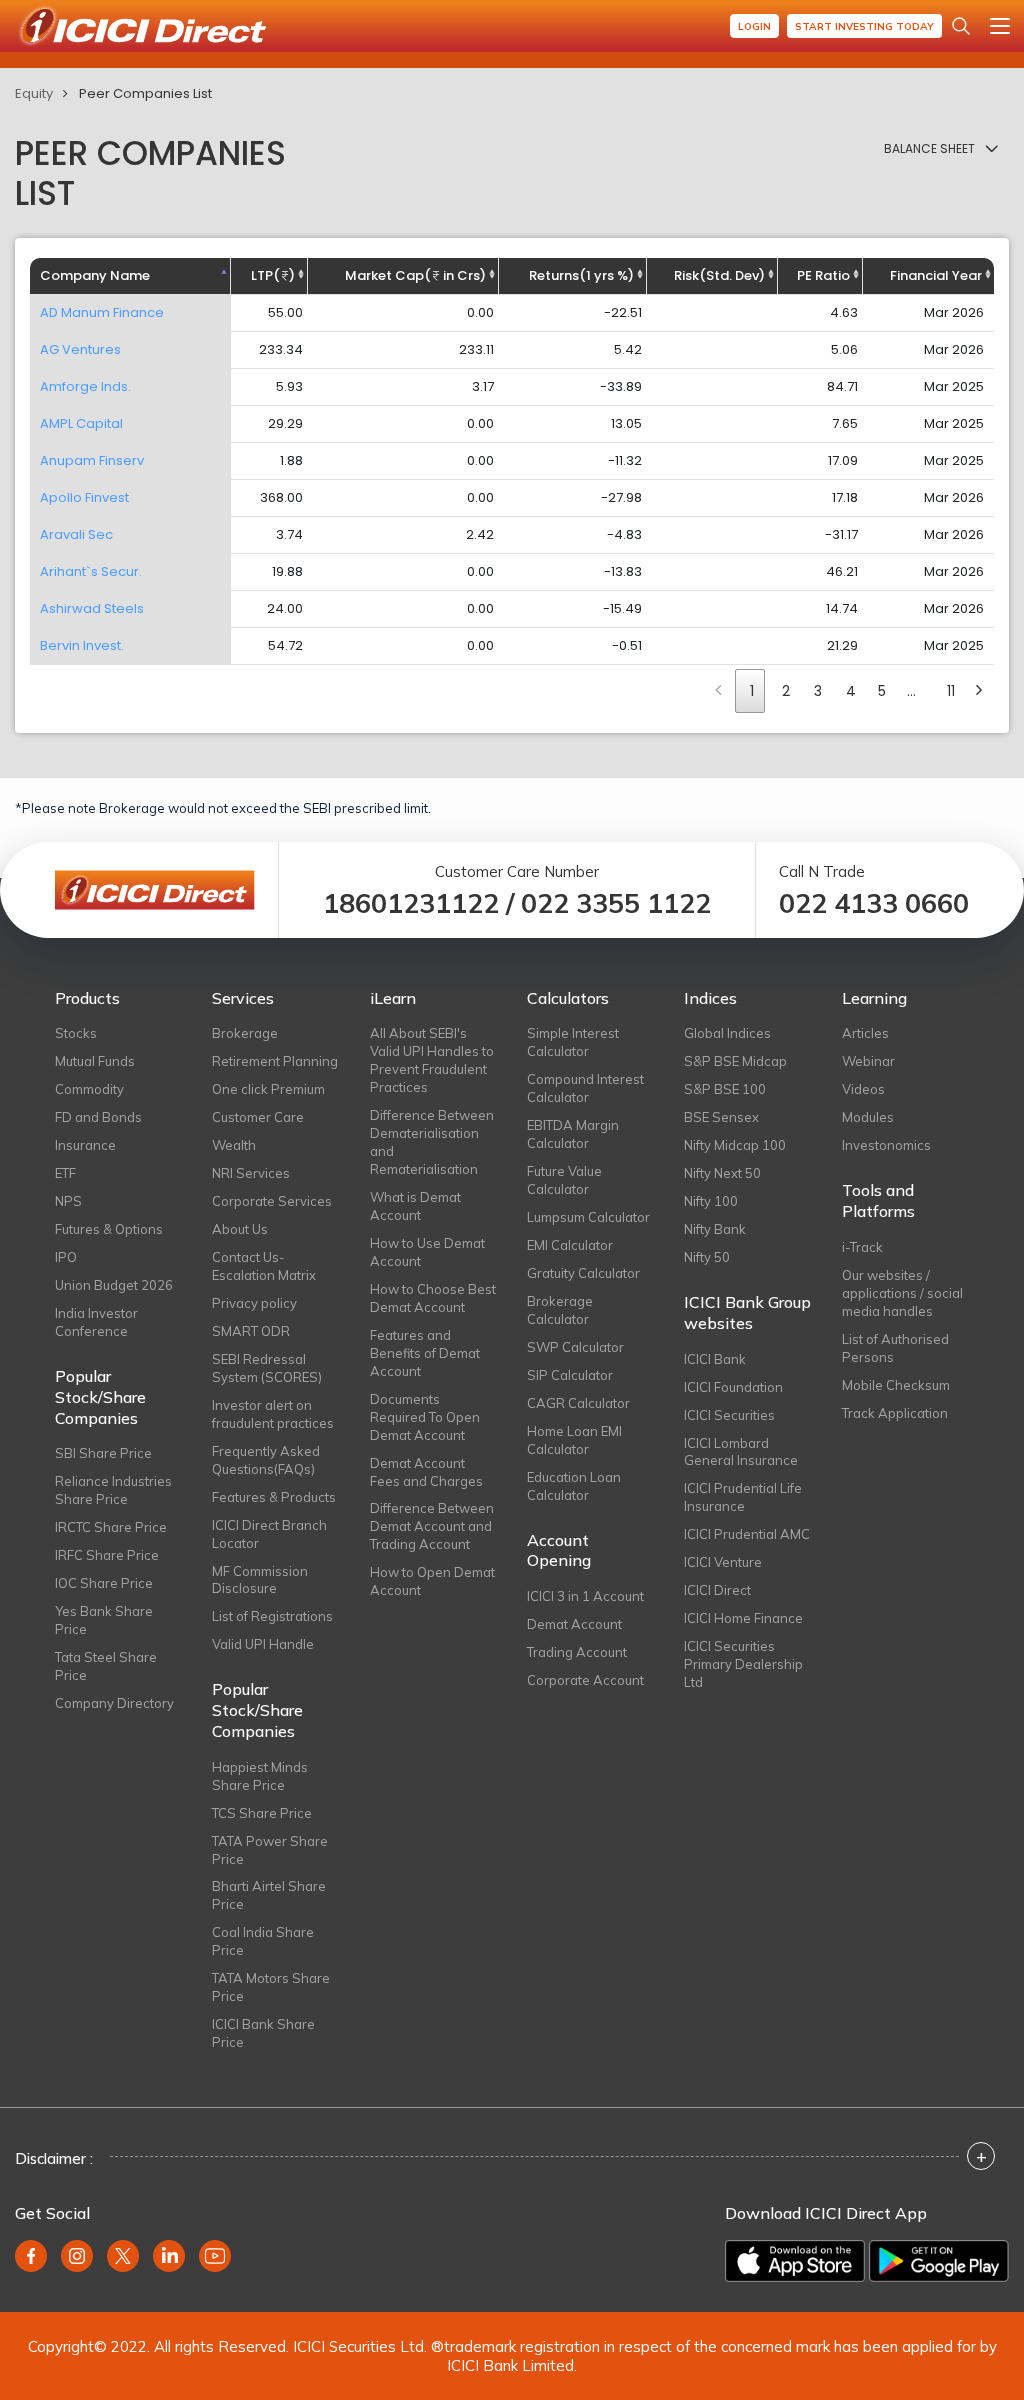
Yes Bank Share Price (104, 1620)
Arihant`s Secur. (91, 571)
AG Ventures (80, 349)
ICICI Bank (715, 1359)
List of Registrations (272, 1616)
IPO (66, 1257)
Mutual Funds (95, 1061)
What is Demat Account (415, 1206)
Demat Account (574, 1624)
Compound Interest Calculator (585, 1088)
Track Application (895, 1413)
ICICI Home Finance (743, 1618)
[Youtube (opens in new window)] (215, 2256)
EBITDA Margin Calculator (573, 1134)
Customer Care (258, 1117)
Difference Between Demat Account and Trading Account (432, 1526)
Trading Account (577, 1652)
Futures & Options (109, 1229)
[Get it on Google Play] (939, 2261)
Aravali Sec (76, 534)
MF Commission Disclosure (260, 1580)
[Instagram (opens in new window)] (77, 2256)
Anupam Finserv (92, 460)
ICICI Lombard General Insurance (741, 1452)
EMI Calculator (570, 1245)
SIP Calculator (570, 1375)
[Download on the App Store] (795, 2261)
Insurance (85, 1145)
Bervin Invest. (82, 645)
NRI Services (251, 1173)
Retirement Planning (275, 1061)
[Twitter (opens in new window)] (123, 2256)
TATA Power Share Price (270, 1850)
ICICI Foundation (733, 1387)
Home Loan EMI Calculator (574, 1440)
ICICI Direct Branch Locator (269, 1534)
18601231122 (411, 903)
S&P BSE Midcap (735, 1061)
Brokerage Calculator (560, 1310)
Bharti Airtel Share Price (269, 1895)
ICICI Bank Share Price (263, 2033)
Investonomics (886, 1145)
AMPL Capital (81, 423)
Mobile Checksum (896, 1385)
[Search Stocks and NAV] (961, 26)
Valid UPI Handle (263, 1644)
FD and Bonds (98, 1117)
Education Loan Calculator (574, 1486)
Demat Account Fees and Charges (426, 1472)
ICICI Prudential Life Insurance (743, 1497)
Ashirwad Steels (92, 608)
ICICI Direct (717, 1590)
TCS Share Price (262, 1813)
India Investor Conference (96, 1322)
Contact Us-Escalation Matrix (264, 1266)
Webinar (868, 1061)
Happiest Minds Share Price (260, 1776)
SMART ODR (251, 1331)
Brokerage (245, 1033)
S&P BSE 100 (725, 1089)
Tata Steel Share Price (106, 1666)
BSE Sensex (721, 1117)
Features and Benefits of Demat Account (425, 1353)
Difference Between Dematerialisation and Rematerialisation (432, 1142)
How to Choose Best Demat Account (433, 1298)
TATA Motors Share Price (271, 1987)
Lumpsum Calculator (588, 1217)
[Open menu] (1000, 26)
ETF (65, 1173)
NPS (68, 1201)
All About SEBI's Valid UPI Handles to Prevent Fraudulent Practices (432, 1060)
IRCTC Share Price (111, 1527)
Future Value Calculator (564, 1180)
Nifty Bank (715, 1229)
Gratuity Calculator (583, 1273)
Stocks (76, 1033)
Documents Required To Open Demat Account (425, 1417)
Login (754, 26)
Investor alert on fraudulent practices (273, 1414)
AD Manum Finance (102, 312)
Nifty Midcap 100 (735, 1145)
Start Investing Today (864, 26)
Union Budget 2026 (114, 1285)
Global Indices (727, 1033)
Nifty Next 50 (722, 1173)
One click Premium (268, 1089)
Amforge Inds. (85, 386)
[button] (941, 149)
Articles (865, 1033)
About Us (240, 1229)
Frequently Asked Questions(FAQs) (266, 1460)
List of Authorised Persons (895, 1348)
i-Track (862, 1247)
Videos (863, 1089)
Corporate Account (585, 1680)
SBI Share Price (103, 1453)
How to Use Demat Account (427, 1252)
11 (951, 691)
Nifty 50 (707, 1257)
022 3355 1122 (616, 903)
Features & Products (274, 1497)
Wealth (234, 1145)
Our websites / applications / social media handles (902, 1293)
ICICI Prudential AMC (747, 1534)
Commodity (89, 1089)
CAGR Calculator (578, 1403)
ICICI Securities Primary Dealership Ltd (743, 1664)
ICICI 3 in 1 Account (585, 1596)
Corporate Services (272, 1201)
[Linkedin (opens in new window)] (169, 2256)
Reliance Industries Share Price (113, 1490)
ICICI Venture (723, 1562)
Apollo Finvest (84, 497)
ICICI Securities (729, 1415)
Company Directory (114, 1703)
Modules (868, 1117)
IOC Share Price (104, 1583)
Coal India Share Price (263, 1941)
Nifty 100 (711, 1201)
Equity (34, 93)
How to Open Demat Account (432, 1581)
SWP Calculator (575, 1347)
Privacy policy (254, 1303)
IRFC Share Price (107, 1555)
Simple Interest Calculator (573, 1042)
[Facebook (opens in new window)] (31, 2256)
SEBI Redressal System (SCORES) (267, 1368)
